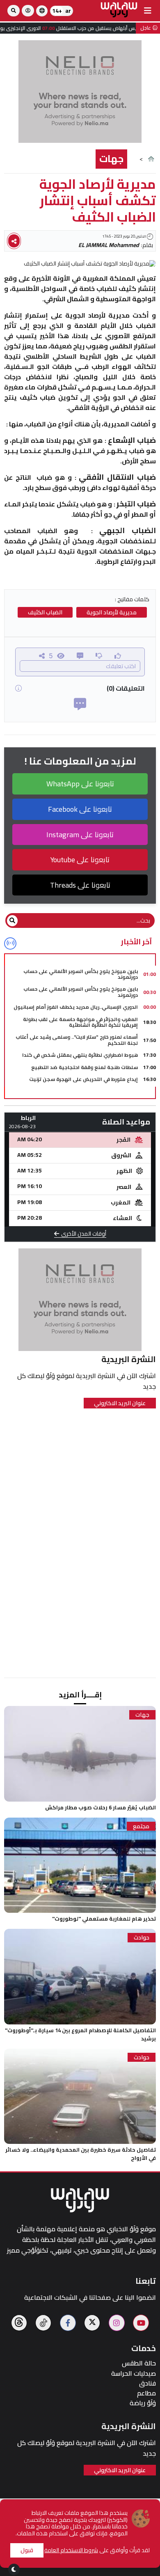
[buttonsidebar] (148, 11)
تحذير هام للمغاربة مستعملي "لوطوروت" (104, 1919)
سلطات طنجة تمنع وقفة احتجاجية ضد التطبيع (85, 1067)
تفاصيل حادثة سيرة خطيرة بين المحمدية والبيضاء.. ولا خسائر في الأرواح (81, 2154)
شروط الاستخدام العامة (71, 2550)
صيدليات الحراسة (134, 2373)
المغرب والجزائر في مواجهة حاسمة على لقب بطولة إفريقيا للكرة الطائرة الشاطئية (80, 1022)
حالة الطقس (139, 2363)
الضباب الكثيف (45, 612)
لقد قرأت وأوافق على (97, 2550)
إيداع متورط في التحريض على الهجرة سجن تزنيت (83, 1079)
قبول (27, 2550)
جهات (111, 159)
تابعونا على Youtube (80, 860)
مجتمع (141, 1826)
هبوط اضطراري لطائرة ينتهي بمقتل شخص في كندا (80, 1055)
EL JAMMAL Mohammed (109, 245)
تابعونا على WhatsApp (80, 784)
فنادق (147, 2383)
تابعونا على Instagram (80, 835)
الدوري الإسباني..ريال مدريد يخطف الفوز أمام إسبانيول (76, 1007)
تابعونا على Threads (80, 885)
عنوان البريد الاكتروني (120, 1403)
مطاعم (146, 2393)
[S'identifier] (28, 11)
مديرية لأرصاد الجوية (112, 612)
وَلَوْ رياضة (143, 2403)
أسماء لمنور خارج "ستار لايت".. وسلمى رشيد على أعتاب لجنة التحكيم (77, 1040)
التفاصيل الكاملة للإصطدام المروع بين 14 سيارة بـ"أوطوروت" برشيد (80, 2034)
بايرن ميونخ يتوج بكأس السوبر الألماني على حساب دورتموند (81, 974)
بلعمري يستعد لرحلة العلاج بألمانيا (99, 1091)
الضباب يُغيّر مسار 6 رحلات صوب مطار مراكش (101, 1807)
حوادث (142, 1938)
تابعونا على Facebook (80, 809)
